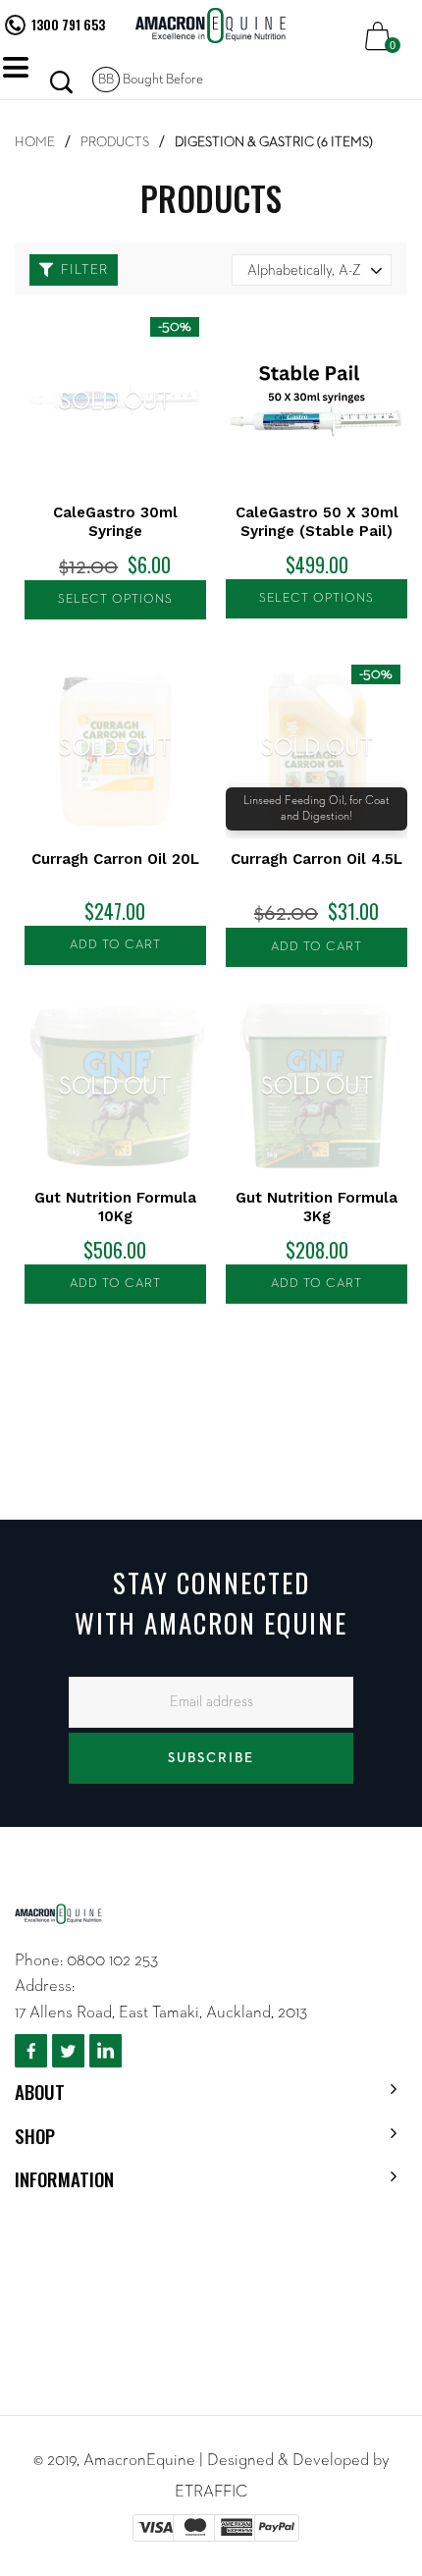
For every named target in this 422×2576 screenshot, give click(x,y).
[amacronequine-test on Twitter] (68, 2051)
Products (115, 142)
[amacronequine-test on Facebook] (31, 2051)
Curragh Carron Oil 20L (115, 859)
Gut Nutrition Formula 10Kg (115, 1207)
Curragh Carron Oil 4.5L (316, 859)
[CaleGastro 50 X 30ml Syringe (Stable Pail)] (316, 401)
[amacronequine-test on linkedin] (105, 2051)
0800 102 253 (112, 1961)
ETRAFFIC (211, 2492)
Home (35, 142)
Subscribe (211, 1758)
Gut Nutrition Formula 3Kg (316, 1207)
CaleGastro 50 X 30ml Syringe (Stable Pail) (317, 522)
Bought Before (151, 80)
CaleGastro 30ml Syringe (115, 522)
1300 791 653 (68, 25)
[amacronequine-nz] (211, 26)
